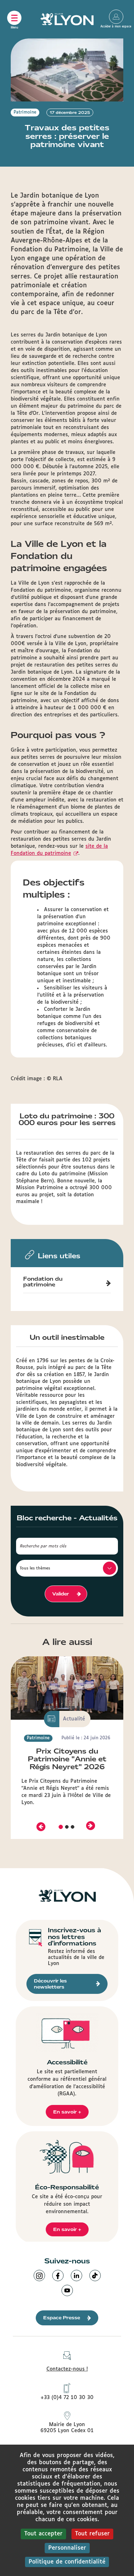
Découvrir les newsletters (50, 1984)
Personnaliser (67, 2548)
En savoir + (67, 2112)
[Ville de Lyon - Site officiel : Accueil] (67, 19)
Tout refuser (92, 2534)
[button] (40, 1826)
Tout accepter (43, 2534)
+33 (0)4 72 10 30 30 (67, 2398)
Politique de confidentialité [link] (67, 2562)
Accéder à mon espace (116, 17)
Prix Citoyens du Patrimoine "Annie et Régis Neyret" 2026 (67, 1759)
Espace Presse (62, 2318)
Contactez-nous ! (67, 2369)
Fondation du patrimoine (43, 1282)
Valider (61, 1594)
